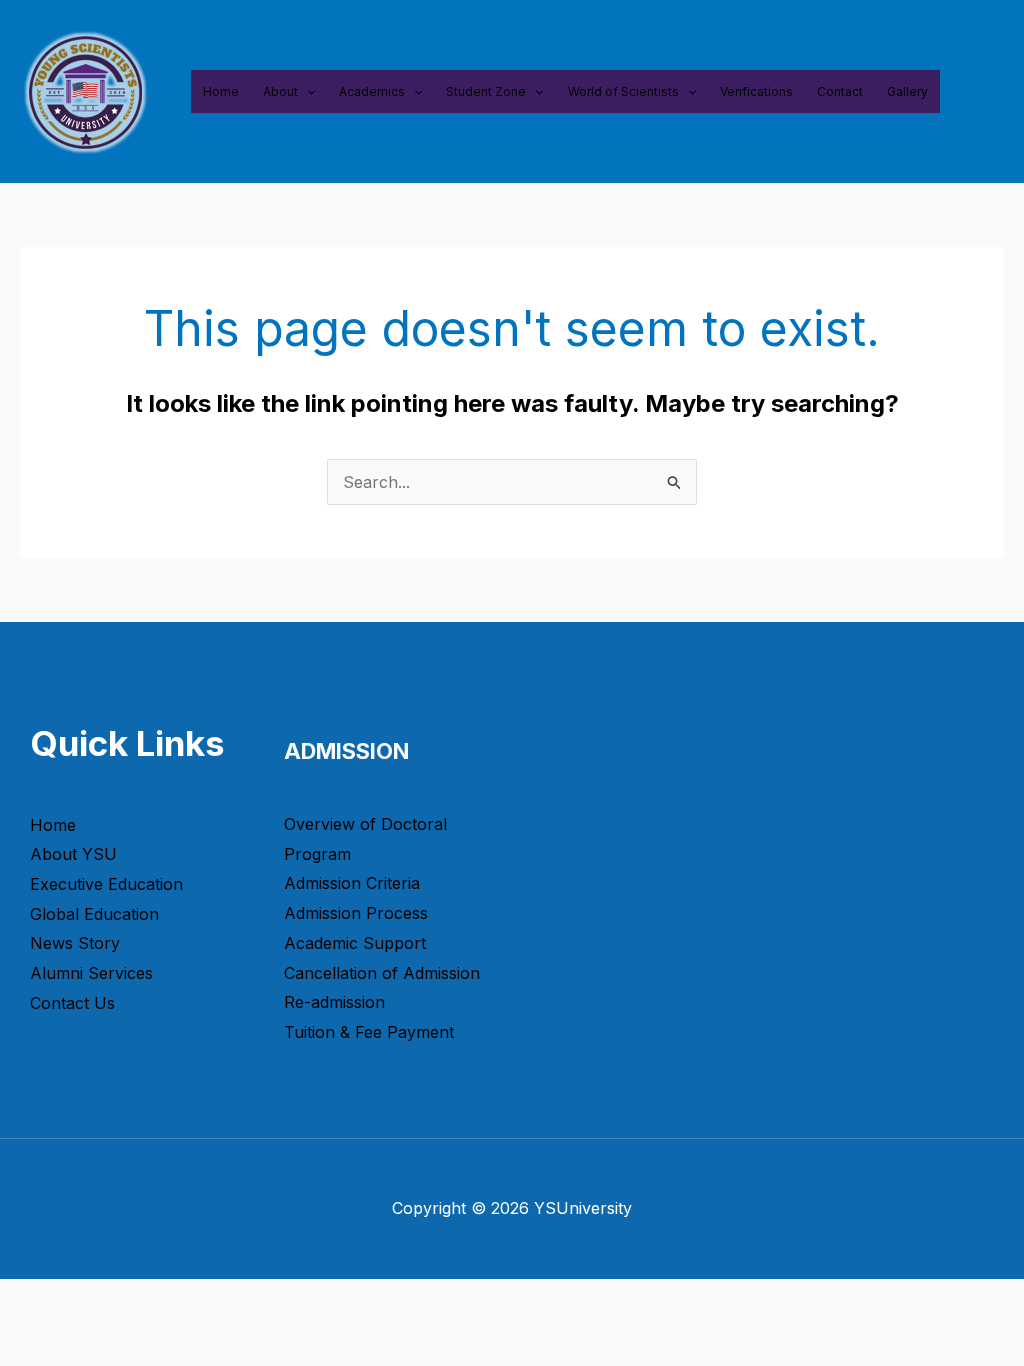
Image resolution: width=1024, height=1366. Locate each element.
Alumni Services (91, 973)
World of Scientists (623, 91)
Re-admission (334, 1002)
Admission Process (356, 913)
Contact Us (72, 1003)
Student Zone (486, 91)
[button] (306, 91)
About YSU (73, 854)
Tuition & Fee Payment (369, 1032)
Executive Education (106, 884)
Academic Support (355, 943)
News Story (75, 943)
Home (221, 91)
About (280, 91)
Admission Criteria (352, 883)
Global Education (94, 914)
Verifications (756, 91)
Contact (840, 91)
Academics (372, 91)
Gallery (907, 91)
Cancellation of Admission (382, 973)
